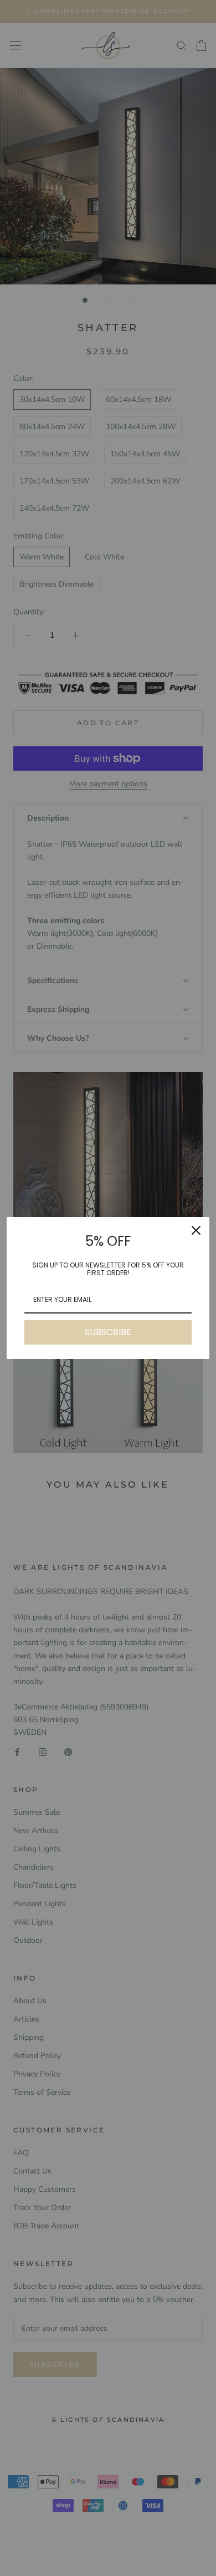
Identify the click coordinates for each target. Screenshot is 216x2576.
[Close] (196, 1230)
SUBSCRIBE (108, 1332)
